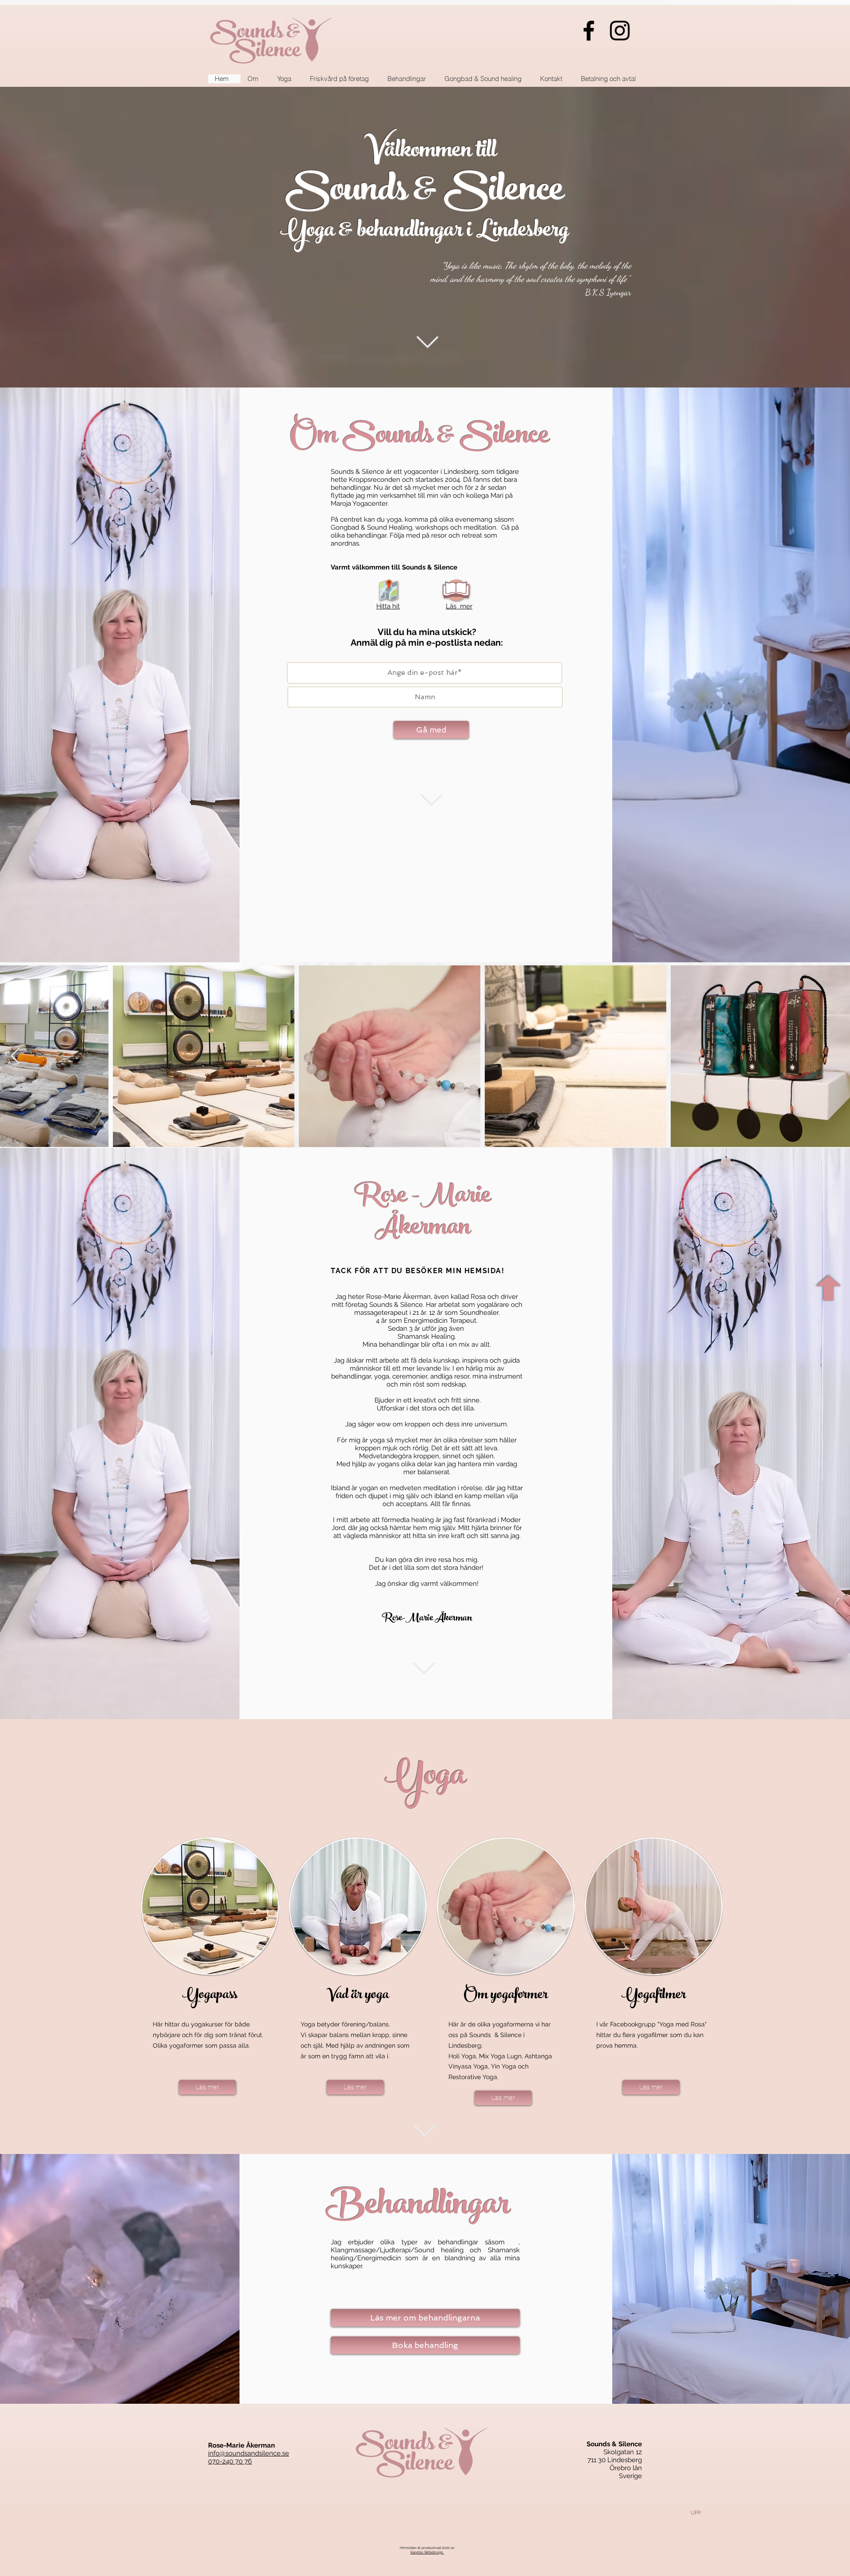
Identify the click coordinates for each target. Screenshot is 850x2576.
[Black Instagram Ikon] (620, 31)
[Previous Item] (15, 1056)
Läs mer (459, 606)
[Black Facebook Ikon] (589, 31)
